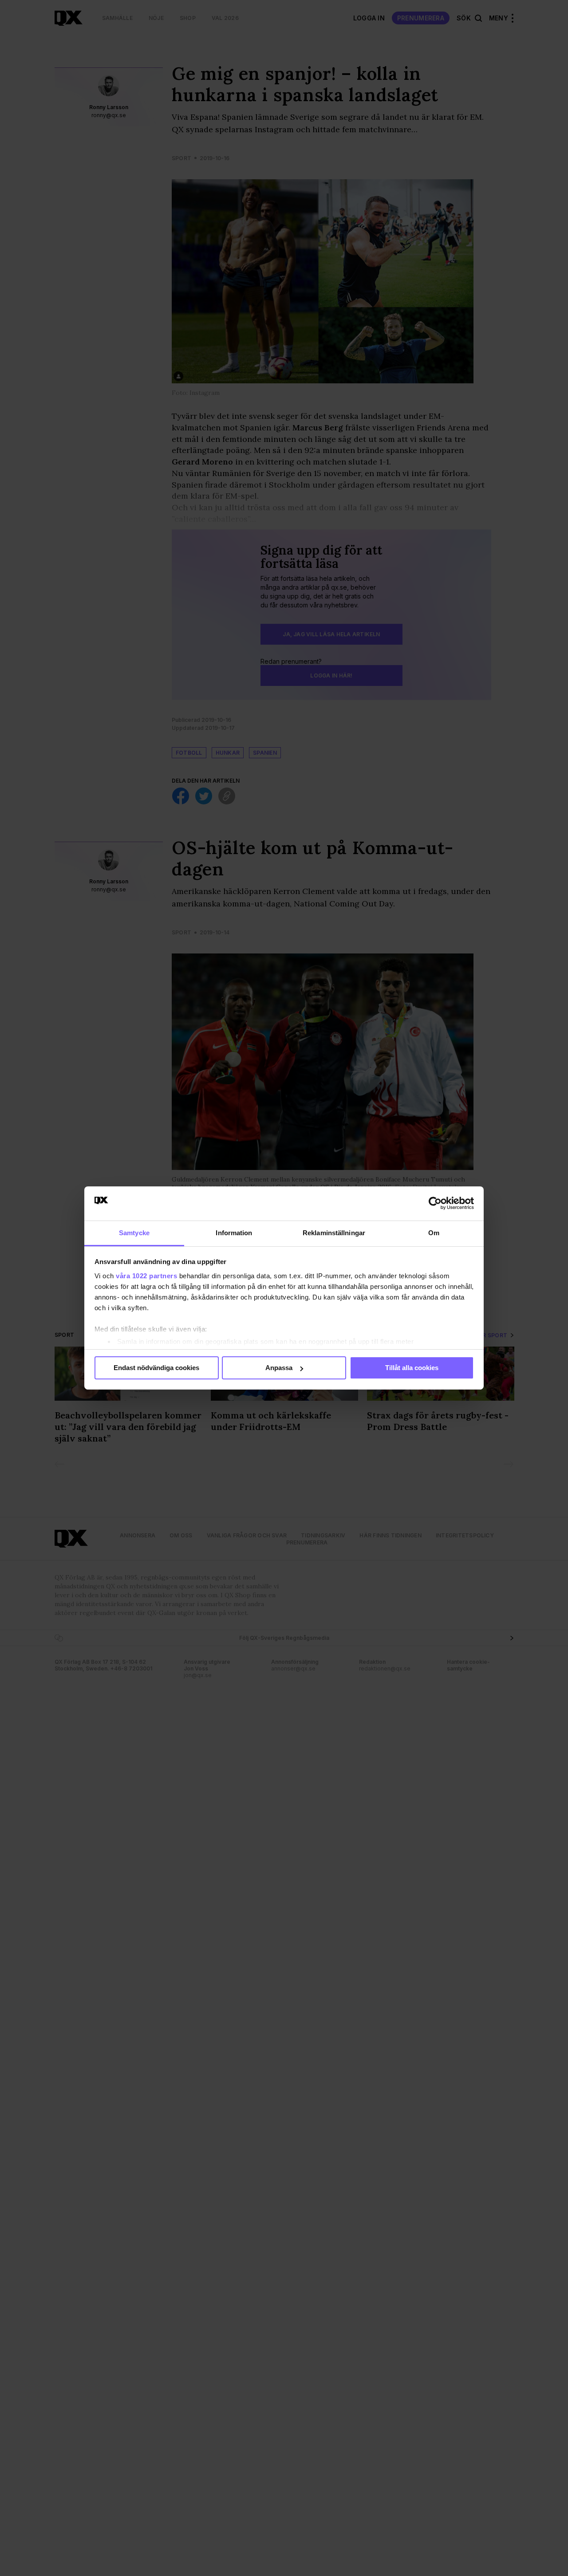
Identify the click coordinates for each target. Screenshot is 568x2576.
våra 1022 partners (146, 1276)
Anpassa (279, 1368)
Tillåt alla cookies (412, 1368)
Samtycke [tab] (134, 1233)
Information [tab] (234, 1233)
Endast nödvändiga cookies (156, 1368)
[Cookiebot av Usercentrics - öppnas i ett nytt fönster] (435, 1203)
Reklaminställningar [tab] (334, 1233)
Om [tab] (434, 1233)
